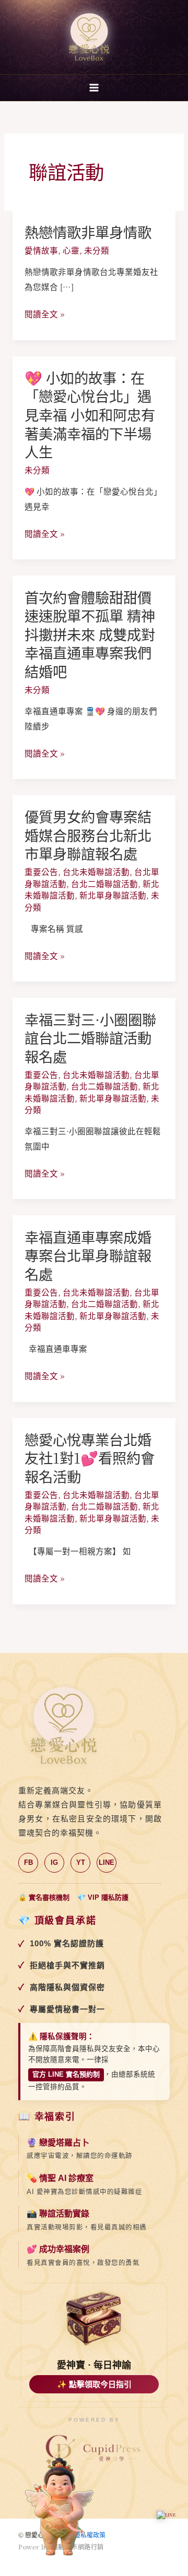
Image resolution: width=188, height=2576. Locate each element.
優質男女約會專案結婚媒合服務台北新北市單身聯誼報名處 (88, 835)
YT (81, 1862)
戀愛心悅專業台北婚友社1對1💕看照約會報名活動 (90, 1458)
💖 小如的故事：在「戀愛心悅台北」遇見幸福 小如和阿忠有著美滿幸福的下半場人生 (90, 415)
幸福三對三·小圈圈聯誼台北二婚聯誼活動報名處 (90, 1038)
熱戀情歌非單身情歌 (88, 232)
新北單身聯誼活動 (113, 895)
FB (28, 1862)
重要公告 (41, 871)
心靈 (71, 250)
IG (54, 1862)
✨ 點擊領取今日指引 (94, 2384)
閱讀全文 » (44, 314)
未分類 (97, 250)
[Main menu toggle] (94, 87)
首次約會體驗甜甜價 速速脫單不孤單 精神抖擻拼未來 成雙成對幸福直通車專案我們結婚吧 (90, 634)
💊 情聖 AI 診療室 (60, 2178)
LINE (107, 1862)
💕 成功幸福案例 (58, 2249)
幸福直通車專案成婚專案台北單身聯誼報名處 (88, 1255)
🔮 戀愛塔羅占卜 (58, 2143)
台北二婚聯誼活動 (104, 883)
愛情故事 (41, 250)
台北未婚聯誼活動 (96, 871)
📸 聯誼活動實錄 (58, 2214)
